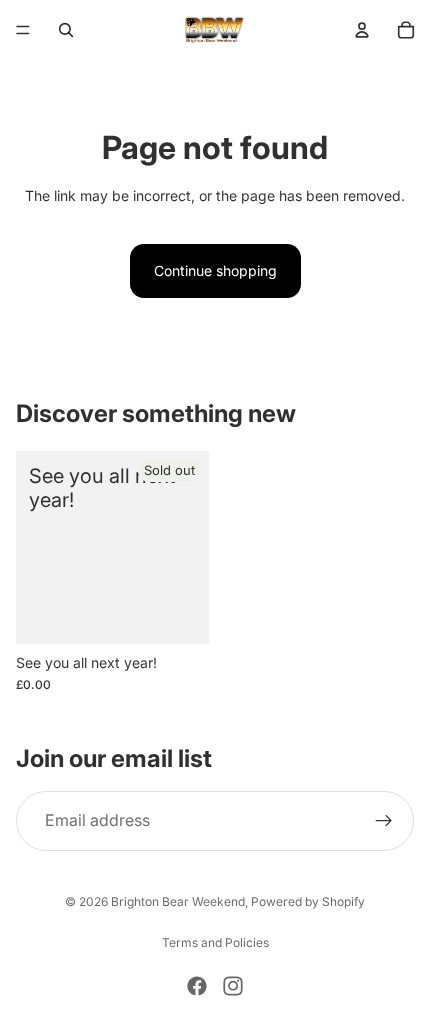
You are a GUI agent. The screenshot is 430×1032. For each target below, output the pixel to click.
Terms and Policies (215, 942)
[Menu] (23, 30)
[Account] (362, 30)
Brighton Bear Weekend (178, 901)
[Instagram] (233, 986)
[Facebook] (197, 986)
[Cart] (406, 30)
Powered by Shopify (308, 901)
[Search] (66, 30)
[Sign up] (384, 821)
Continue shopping (215, 270)
